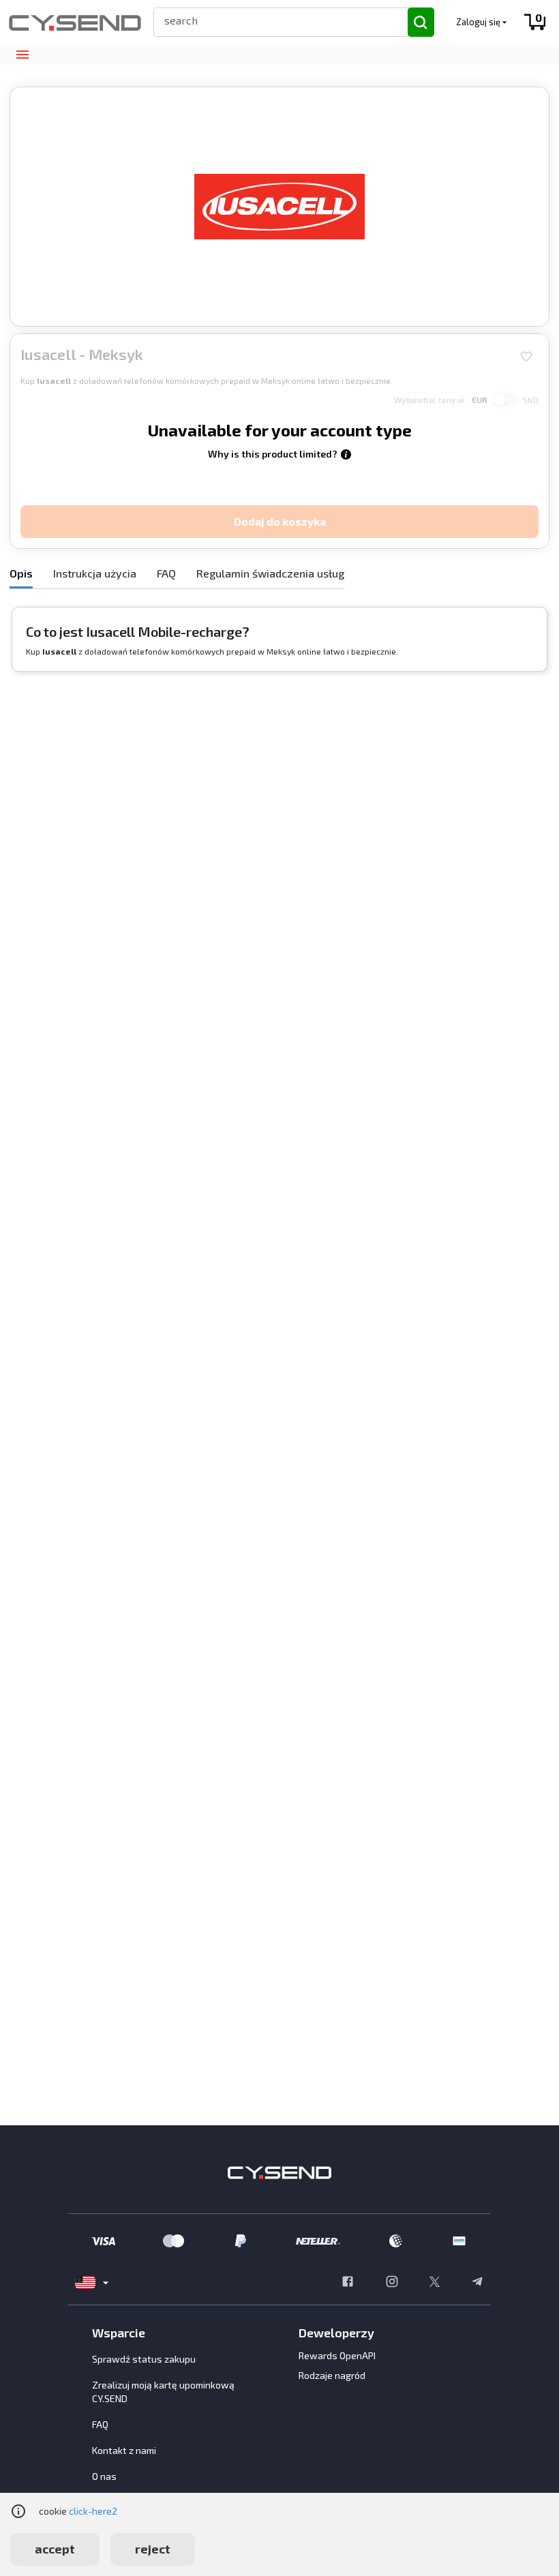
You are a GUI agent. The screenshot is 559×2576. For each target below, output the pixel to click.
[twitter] (435, 2283)
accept (55, 2549)
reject (153, 2549)
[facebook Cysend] (348, 2283)
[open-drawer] (22, 55)
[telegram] (477, 2283)
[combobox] (275, 20)
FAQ (100, 2424)
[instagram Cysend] (392, 2283)
